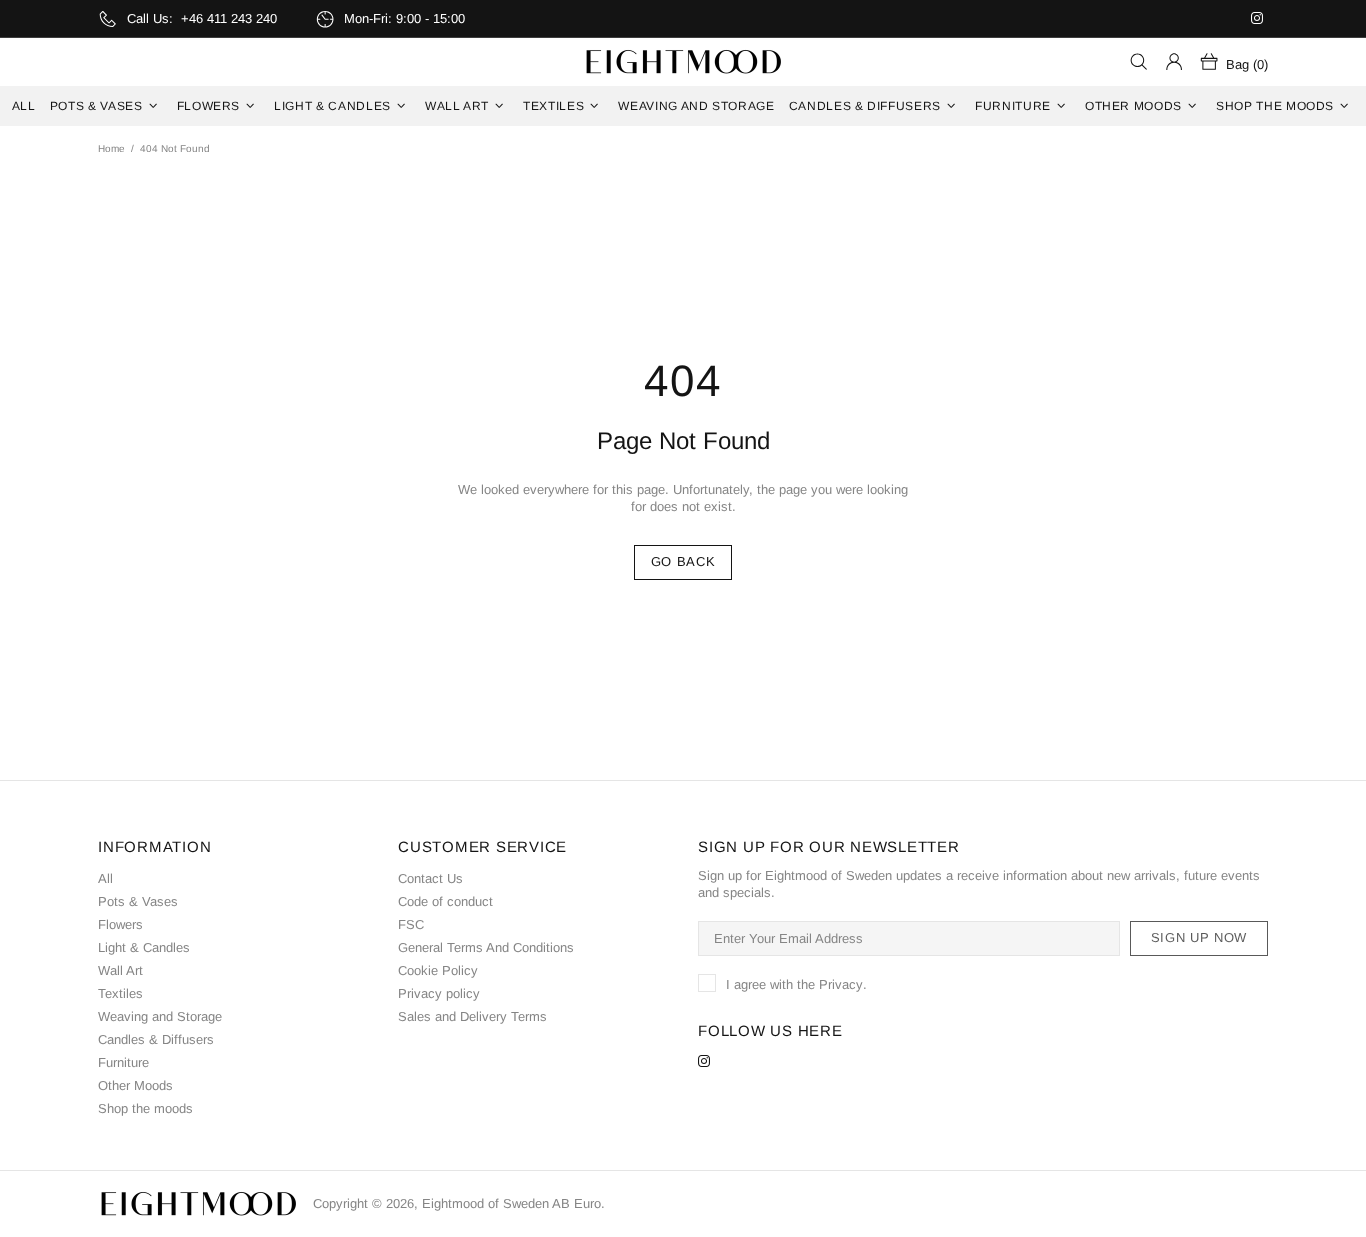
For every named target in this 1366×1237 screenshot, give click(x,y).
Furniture (123, 1062)
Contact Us (430, 878)
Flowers (120, 924)
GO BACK (683, 561)
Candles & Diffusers (156, 1039)
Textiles (120, 993)
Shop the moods (145, 1108)
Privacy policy (439, 993)
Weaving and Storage (160, 1016)
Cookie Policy (438, 970)
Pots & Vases (138, 901)
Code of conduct (445, 901)
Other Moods (135, 1085)
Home (111, 148)
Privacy (841, 984)
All (105, 878)
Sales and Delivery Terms (472, 1016)
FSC (411, 924)
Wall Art (120, 970)
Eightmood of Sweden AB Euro (683, 62)
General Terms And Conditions (486, 947)
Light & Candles (144, 947)
